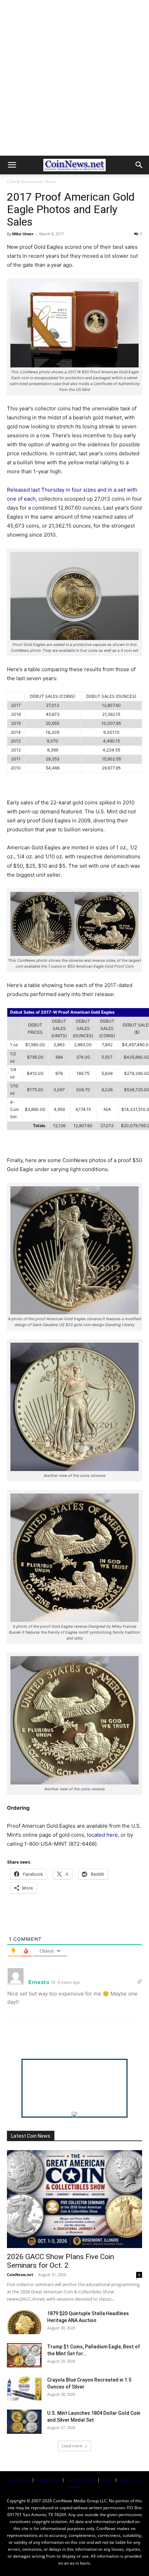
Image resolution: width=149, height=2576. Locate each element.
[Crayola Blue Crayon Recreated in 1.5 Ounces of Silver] (24, 2388)
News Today (48, 2480)
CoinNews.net (20, 2274)
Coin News (20, 2480)
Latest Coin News (31, 2136)
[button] (12, 165)
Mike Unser (23, 234)
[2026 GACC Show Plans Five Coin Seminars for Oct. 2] (74, 2199)
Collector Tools (81, 2480)
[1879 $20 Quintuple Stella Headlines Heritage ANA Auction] (24, 2322)
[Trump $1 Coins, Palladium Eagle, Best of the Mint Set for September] (24, 2355)
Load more (72, 2446)
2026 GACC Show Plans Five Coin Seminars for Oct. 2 (60, 2261)
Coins (107, 2480)
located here (102, 1835)
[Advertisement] (74, 78)
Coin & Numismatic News (31, 181)
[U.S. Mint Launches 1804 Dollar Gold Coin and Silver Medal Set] (24, 2422)
